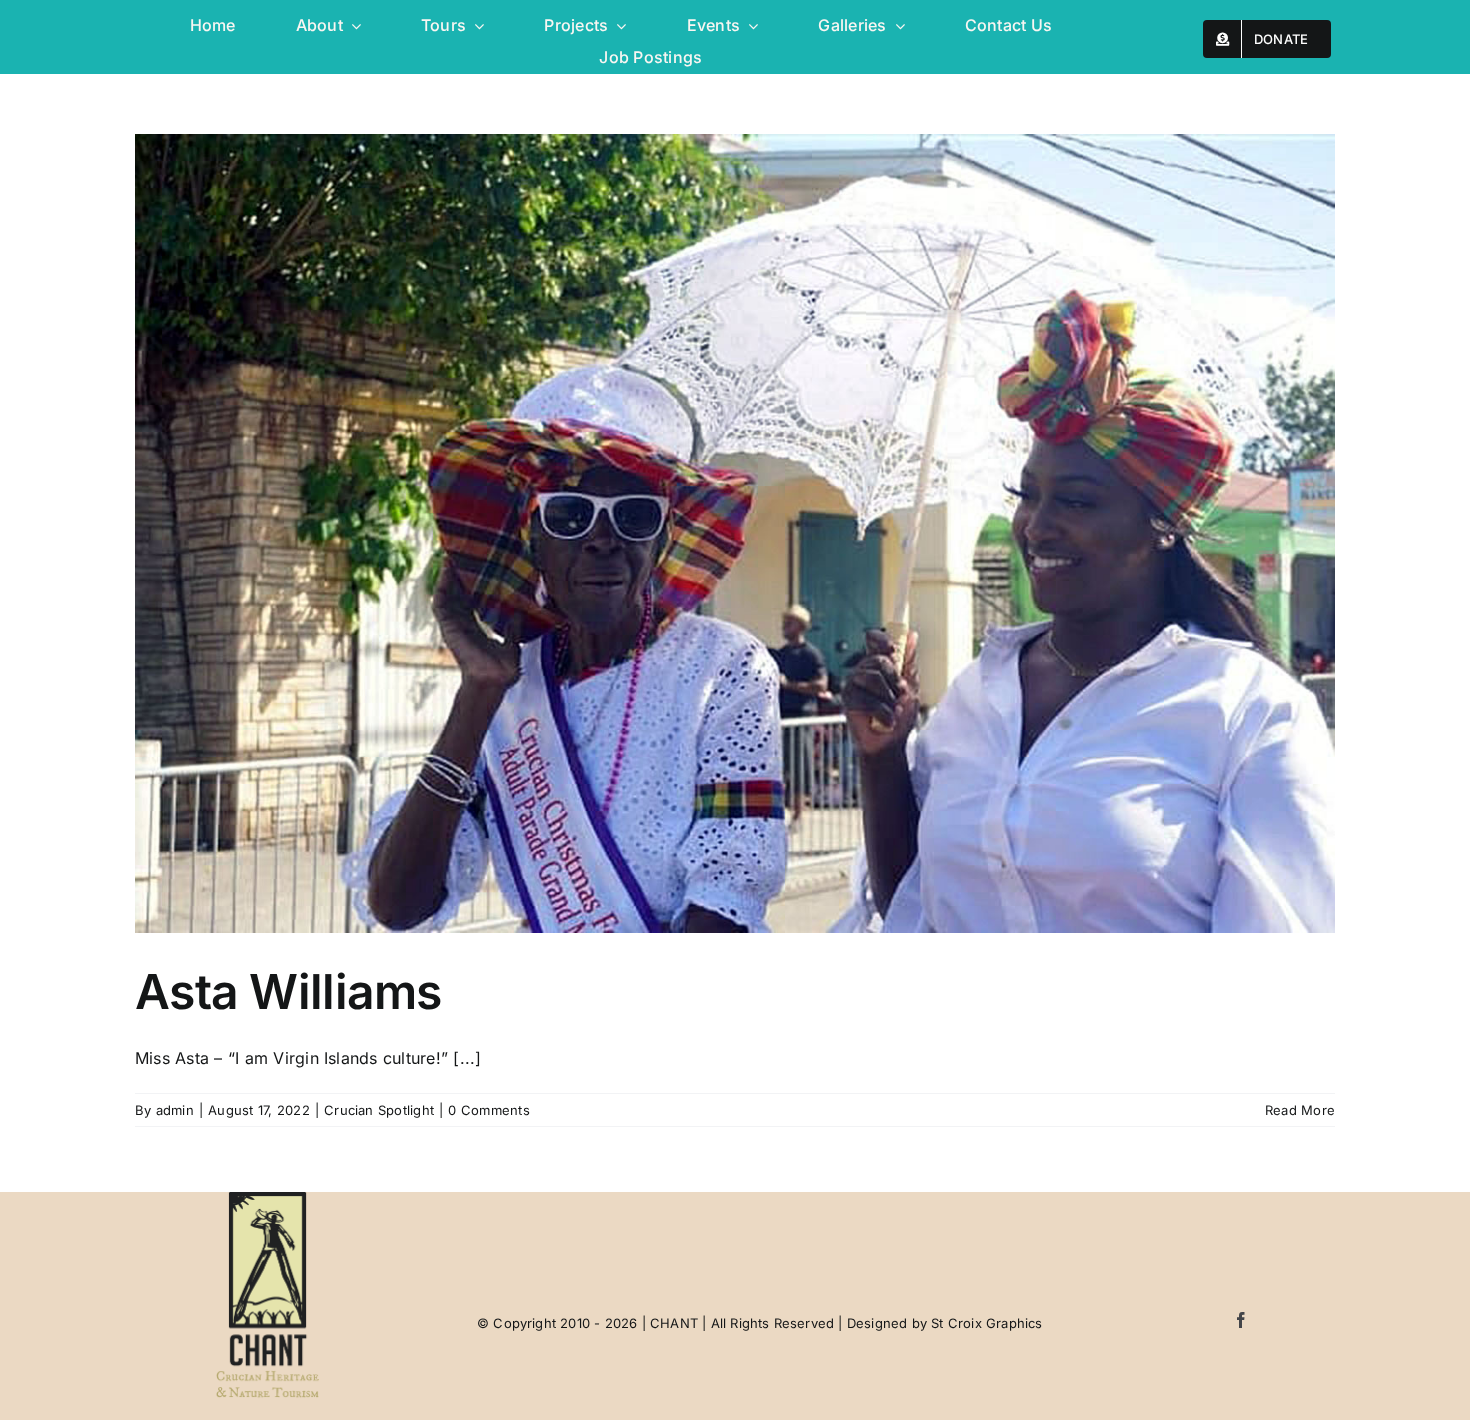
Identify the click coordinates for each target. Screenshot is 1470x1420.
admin (175, 1110)
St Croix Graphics (986, 1323)
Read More (1300, 1110)
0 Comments (488, 1110)
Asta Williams (288, 991)
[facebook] (1241, 1320)
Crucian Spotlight (379, 1110)
